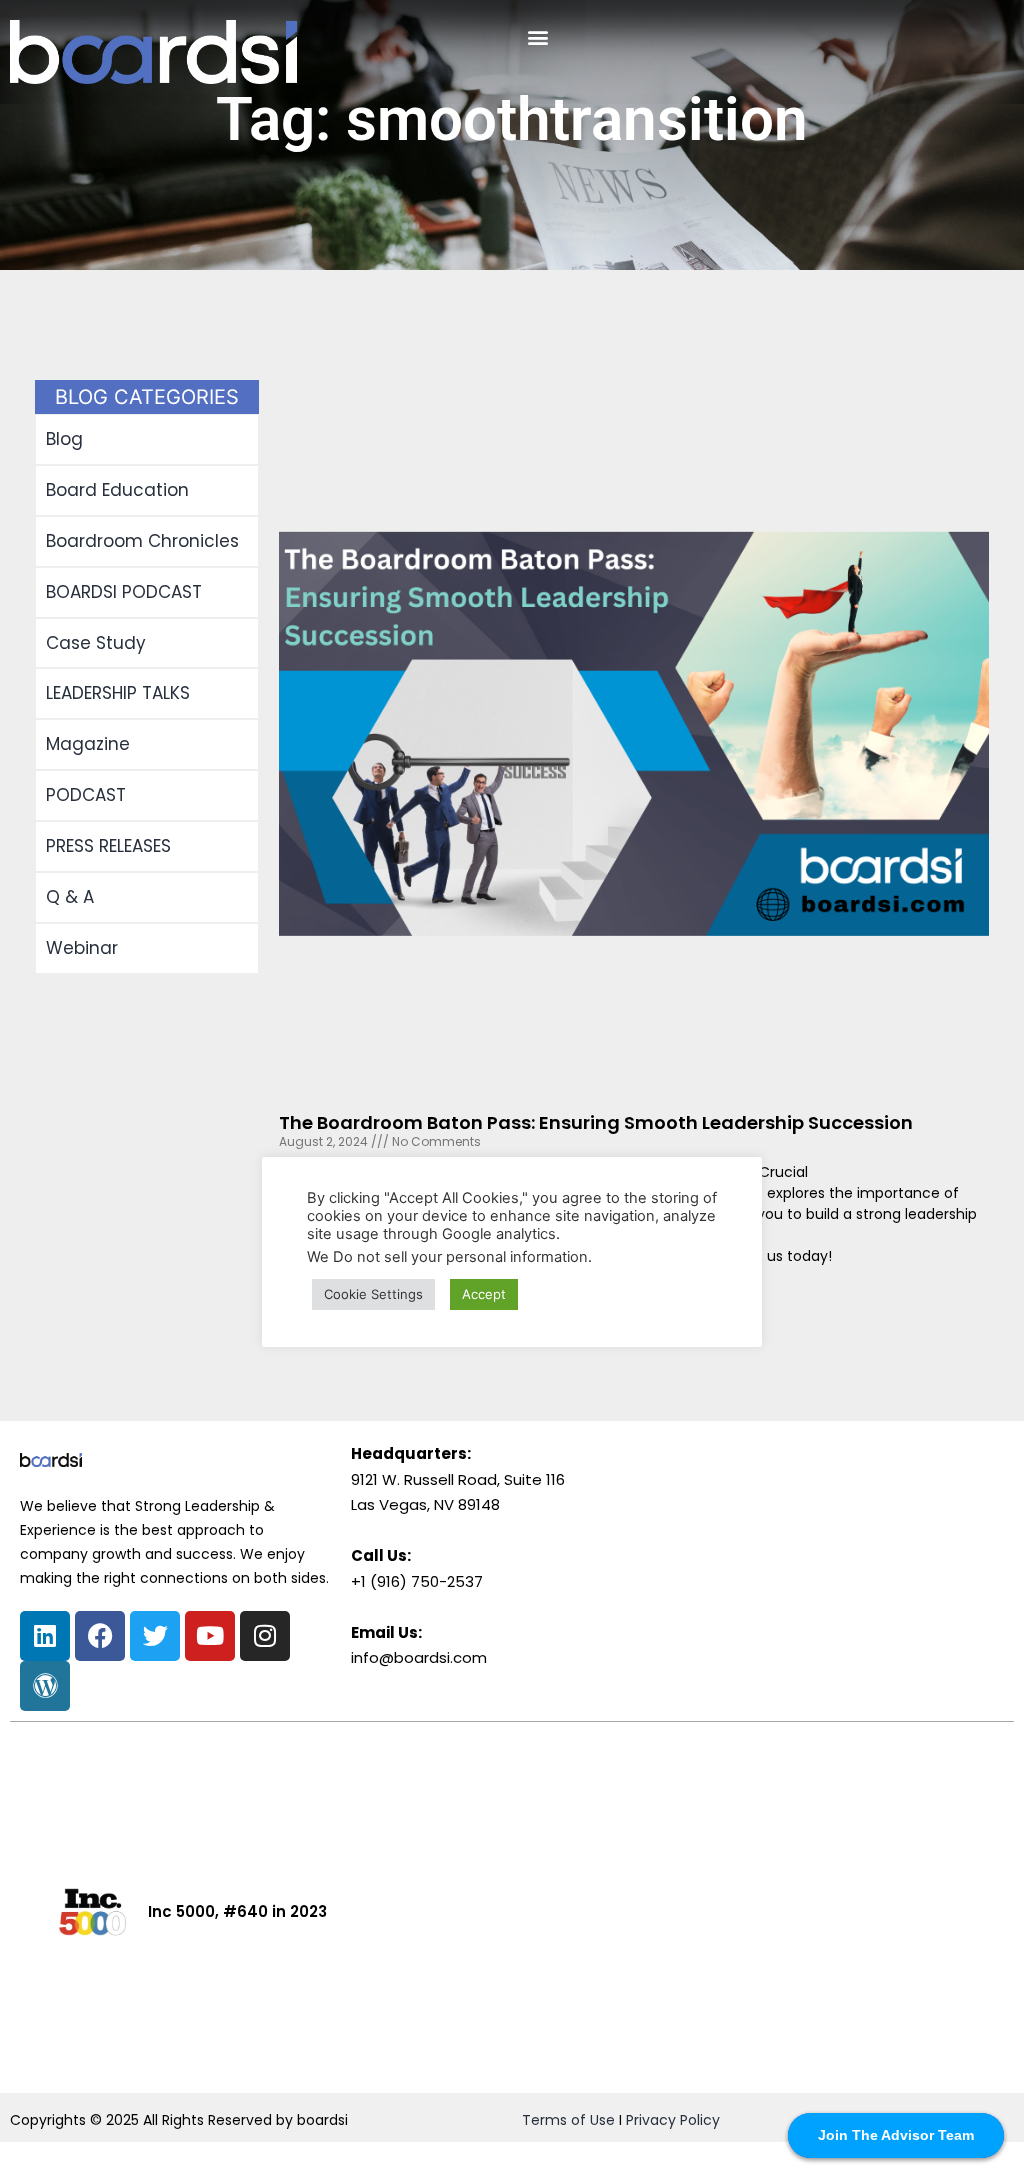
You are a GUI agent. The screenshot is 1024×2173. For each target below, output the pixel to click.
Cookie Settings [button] (373, 1294)
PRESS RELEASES (108, 846)
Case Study (96, 643)
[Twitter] (155, 1636)
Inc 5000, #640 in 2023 (237, 1911)
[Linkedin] (45, 1636)
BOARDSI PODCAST (124, 592)
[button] (537, 36)
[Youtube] (210, 1636)
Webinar (82, 948)
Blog (64, 439)
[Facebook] (100, 1636)
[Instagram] (265, 1636)
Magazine (88, 744)
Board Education (117, 490)
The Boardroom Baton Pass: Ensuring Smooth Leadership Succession (596, 1122)
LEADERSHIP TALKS (118, 693)
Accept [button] (484, 1294)
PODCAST (86, 795)
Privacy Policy (673, 2120)
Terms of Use (568, 2120)
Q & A (70, 897)
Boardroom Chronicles (142, 541)
